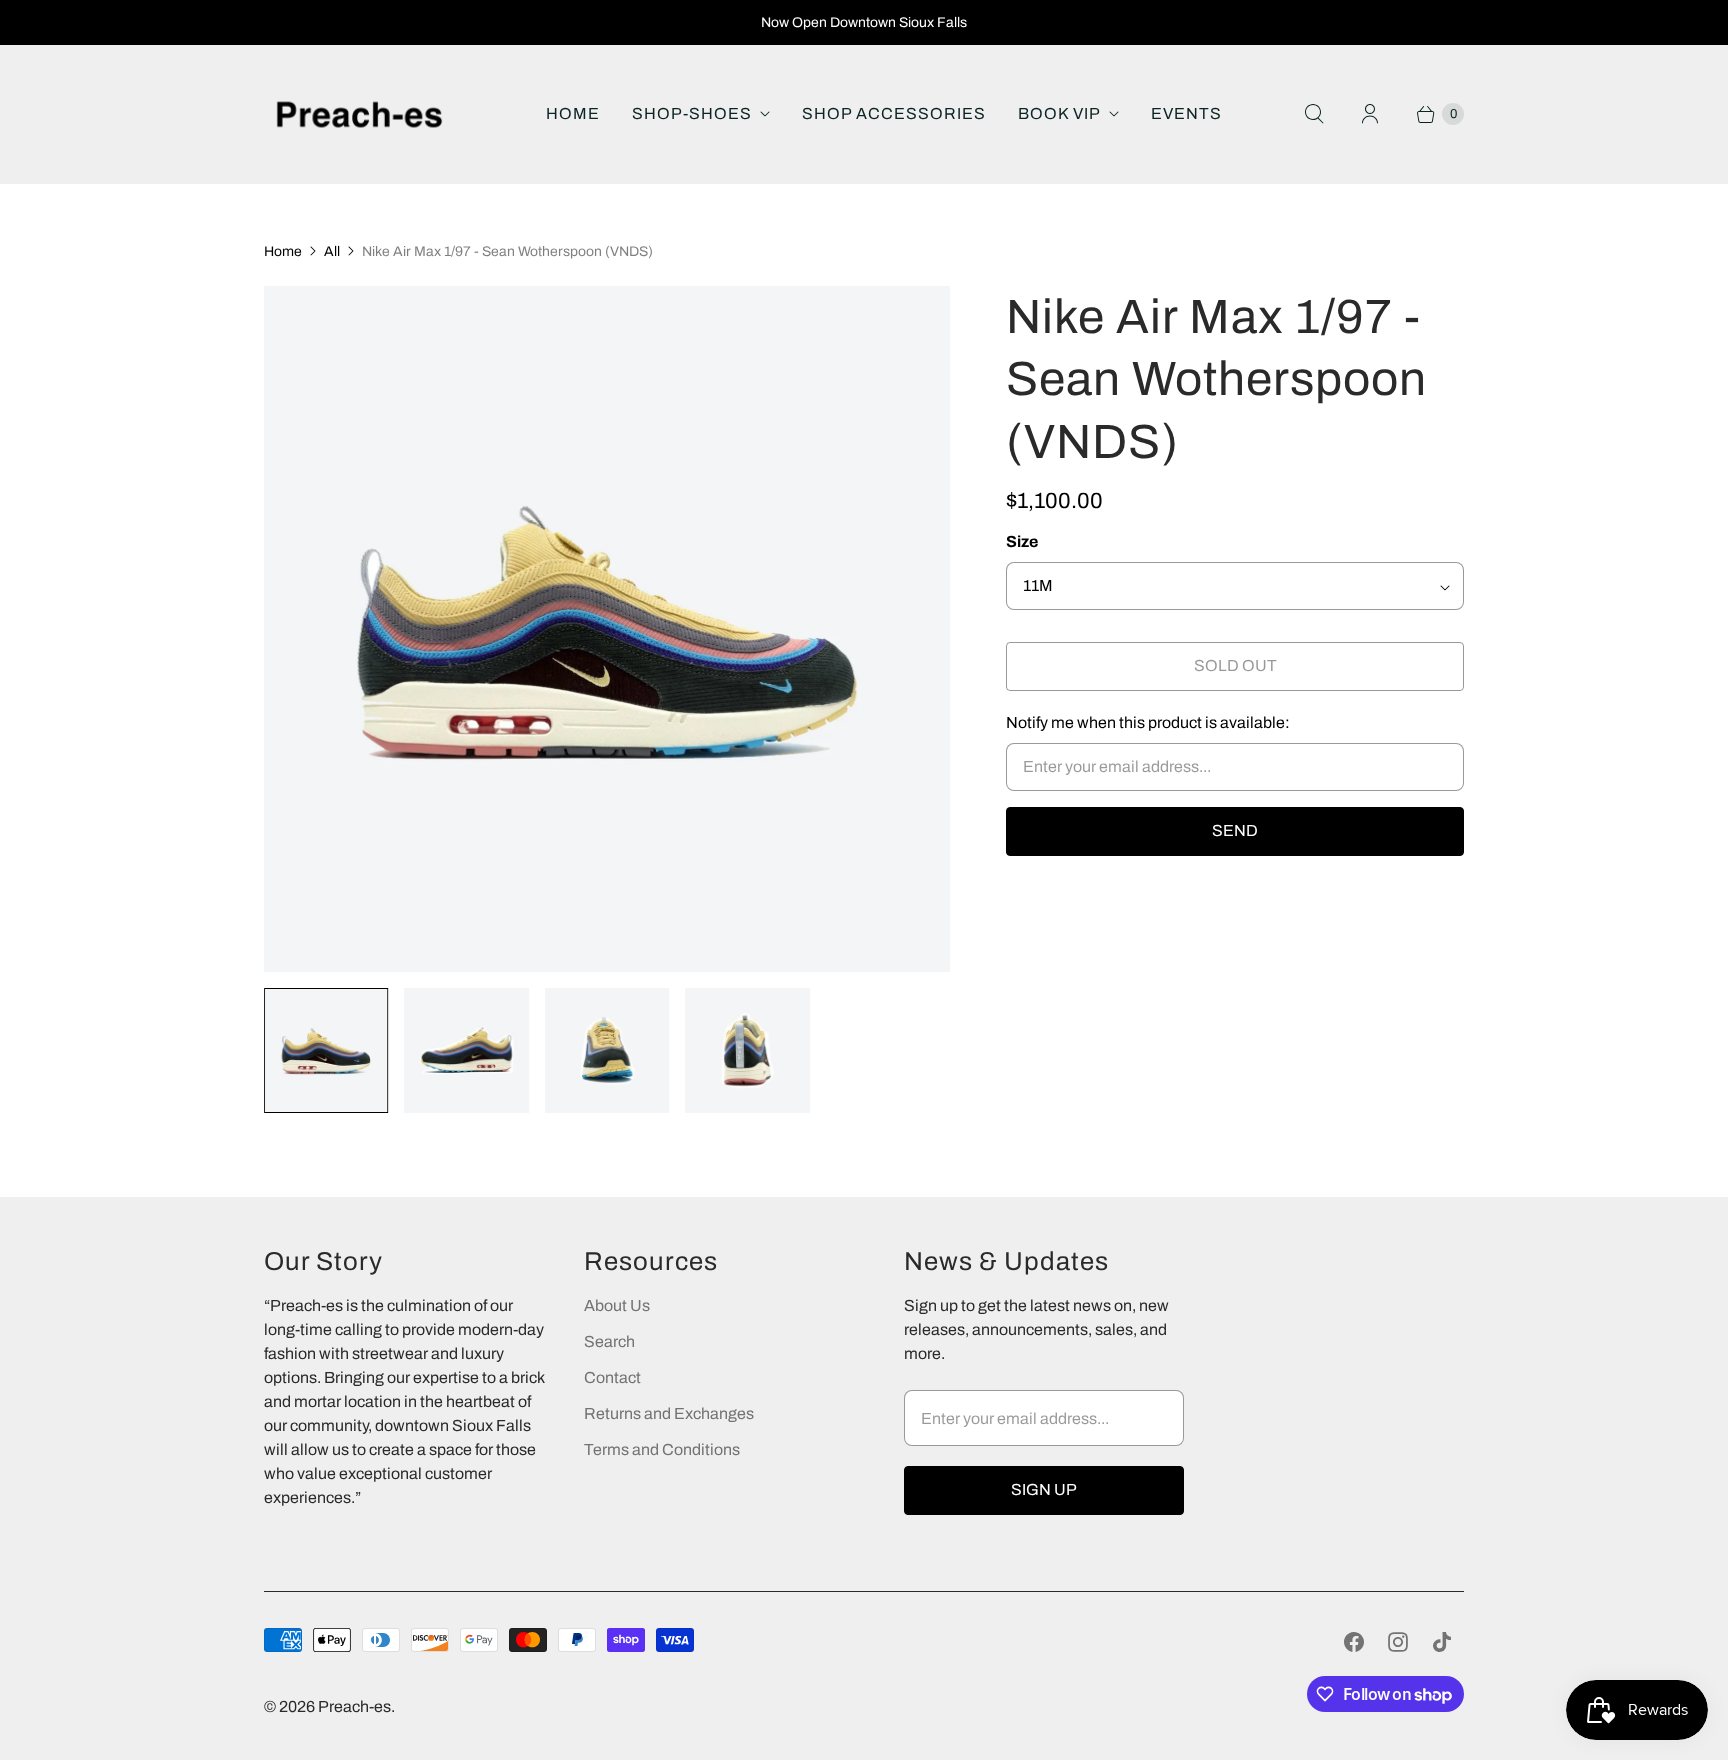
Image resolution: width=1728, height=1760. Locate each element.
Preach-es (354, 1706)
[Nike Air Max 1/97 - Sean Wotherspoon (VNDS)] (607, 629)
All (332, 251)
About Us (617, 1305)
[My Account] (1370, 114)
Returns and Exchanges (669, 1413)
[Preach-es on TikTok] (1442, 1642)
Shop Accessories (894, 113)
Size (1022, 541)
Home (573, 113)
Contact (612, 1377)
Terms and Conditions (662, 1449)
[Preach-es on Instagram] (1398, 1642)
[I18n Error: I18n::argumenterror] (326, 1050)
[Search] (1314, 114)
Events (1186, 113)
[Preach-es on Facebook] (1354, 1642)
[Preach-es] (359, 114)
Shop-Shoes (692, 113)
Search (609, 1341)
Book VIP (1059, 113)
